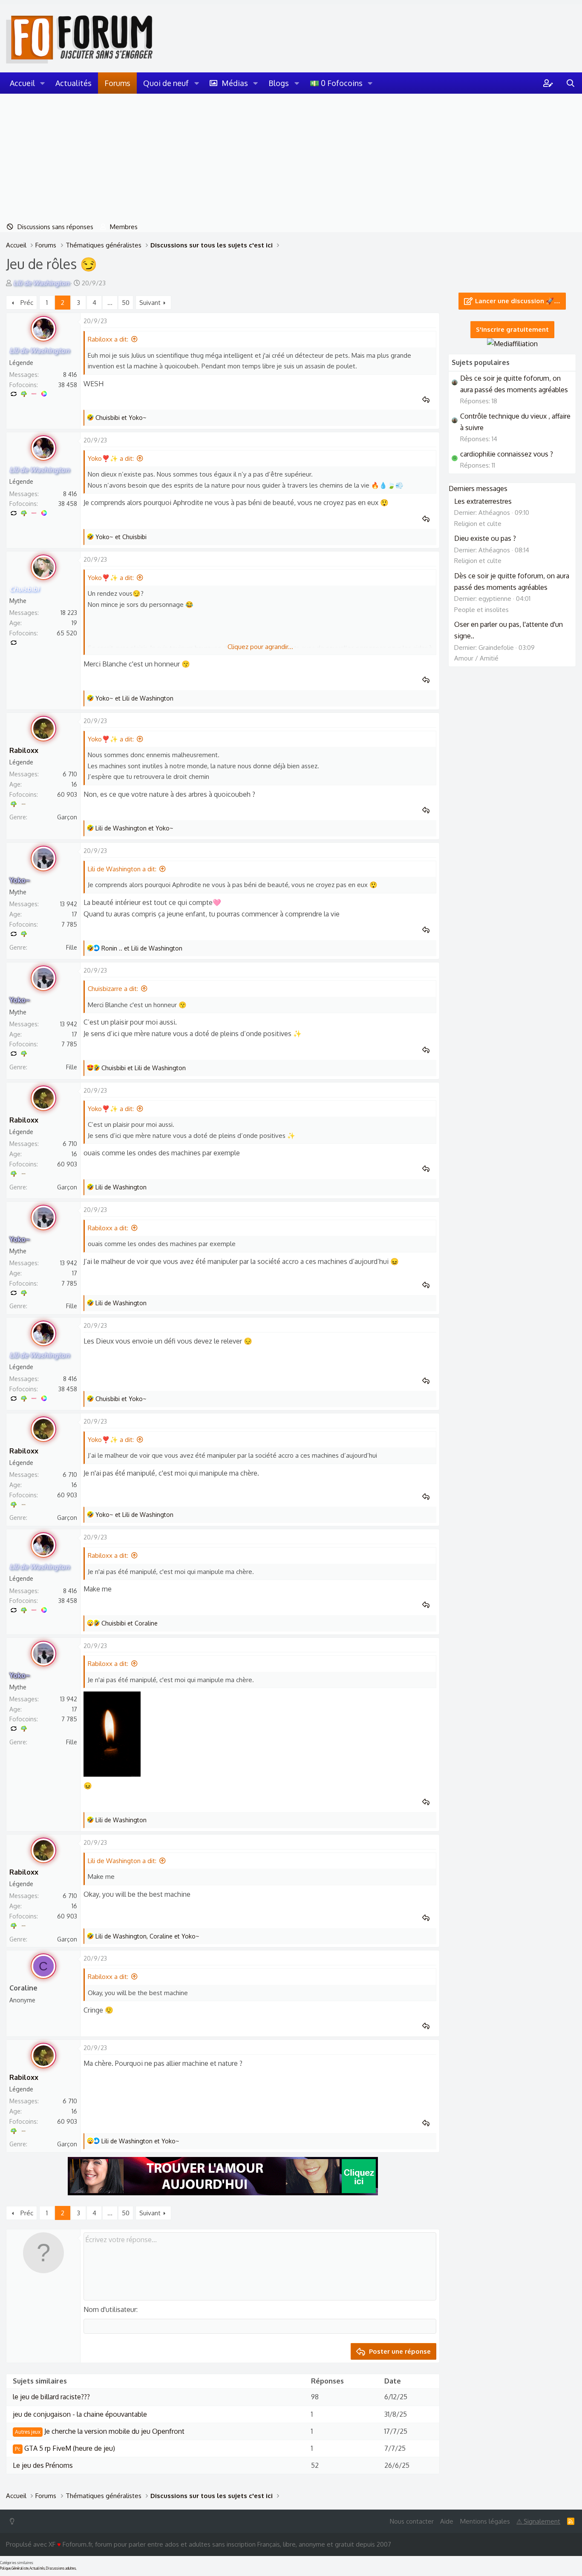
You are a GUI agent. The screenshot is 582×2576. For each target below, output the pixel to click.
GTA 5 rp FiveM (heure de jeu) (65, 2448)
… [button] (110, 303)
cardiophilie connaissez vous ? (507, 454)
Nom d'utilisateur (110, 2309)
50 (126, 303)
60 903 (67, 794)
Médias (235, 83)
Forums (117, 83)
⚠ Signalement (538, 2521)
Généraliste (20, 2568)
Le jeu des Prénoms (43, 2465)
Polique (5, 2568)
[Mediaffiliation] (512, 344)
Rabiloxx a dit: (108, 339)
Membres (124, 227)
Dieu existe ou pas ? (485, 538)
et (121, 418)
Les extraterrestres (483, 501)
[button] (43, 83)
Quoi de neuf (166, 83)
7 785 (69, 924)
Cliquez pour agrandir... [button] (260, 647)
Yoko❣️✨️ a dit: (111, 458)
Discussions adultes (61, 2568)
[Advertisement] (291, 158)
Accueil (22, 83)
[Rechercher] (570, 83)
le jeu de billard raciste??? (51, 2397)
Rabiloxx (24, 750)
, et (147, 1936)
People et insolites (481, 610)
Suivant (150, 303)
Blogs (279, 83)
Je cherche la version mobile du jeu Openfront (100, 2431)
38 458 (68, 385)
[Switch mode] (14, 2521)
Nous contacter (412, 2521)
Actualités (73, 83)
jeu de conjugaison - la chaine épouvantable (80, 2414)
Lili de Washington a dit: (122, 869)
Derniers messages (478, 488)
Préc (27, 303)
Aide (447, 2521)
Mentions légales (485, 2521)
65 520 (67, 633)
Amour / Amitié (476, 658)
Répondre (429, 400)
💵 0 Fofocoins (336, 83)
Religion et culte (478, 524)
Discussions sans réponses (55, 227)
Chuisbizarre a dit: (113, 989)
